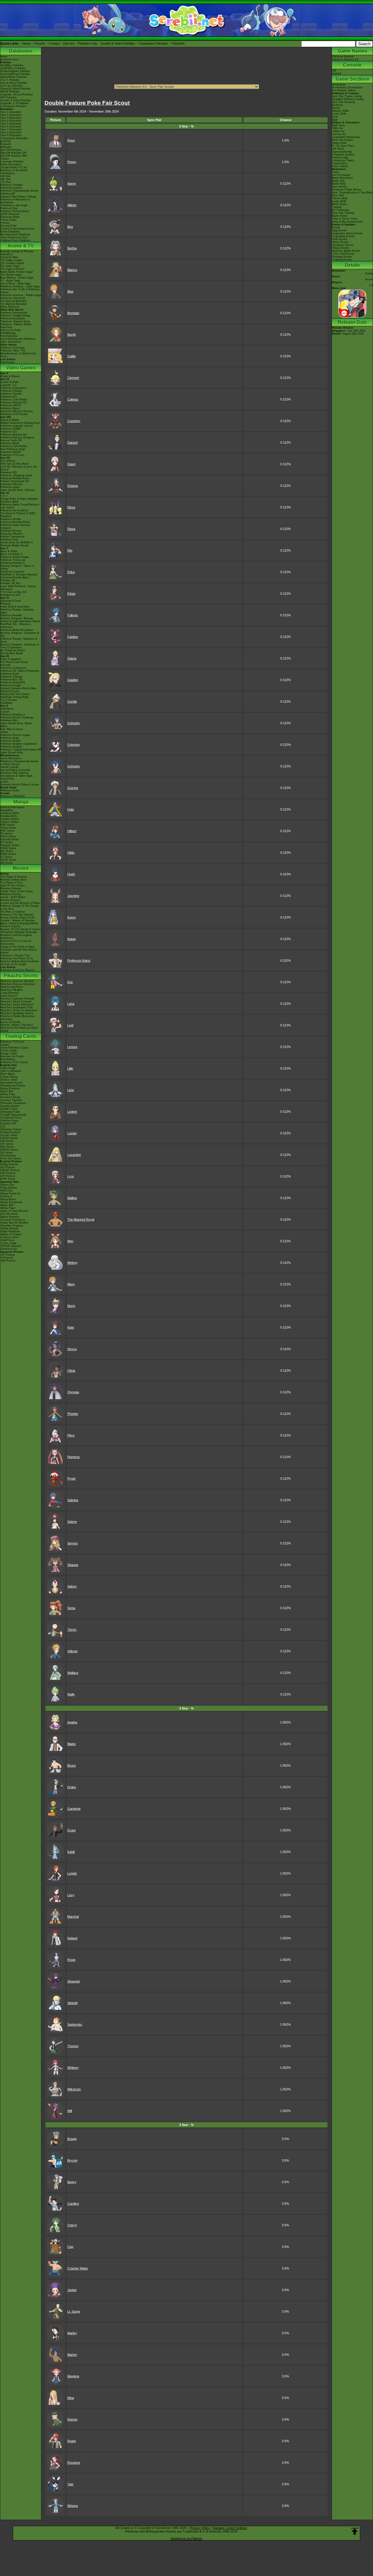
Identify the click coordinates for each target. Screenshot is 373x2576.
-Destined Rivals (10, 1097)
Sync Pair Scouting (343, 102)
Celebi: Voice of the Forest (17, 891)
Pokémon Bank (9, 502)
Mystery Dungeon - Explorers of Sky (20, 634)
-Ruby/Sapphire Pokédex (15, 71)
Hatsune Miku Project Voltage (18, 197)
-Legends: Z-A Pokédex (15, 103)
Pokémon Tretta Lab (13, 560)
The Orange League (12, 263)
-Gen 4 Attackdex (11, 121)
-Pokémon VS (9, 1249)
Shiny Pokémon (10, 307)
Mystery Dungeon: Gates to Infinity (17, 567)
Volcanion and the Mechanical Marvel (18, 951)
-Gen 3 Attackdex (11, 118)
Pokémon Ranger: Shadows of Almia (19, 640)
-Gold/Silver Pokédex (13, 68)
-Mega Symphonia (11, 1202)
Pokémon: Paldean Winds (16, 324)
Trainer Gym (339, 163)
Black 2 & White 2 (11, 554)
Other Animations (11, 342)
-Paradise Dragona (12, 1226)
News (4, 57)
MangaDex (7, 810)
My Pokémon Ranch (13, 650)
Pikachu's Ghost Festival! (16, 1002)
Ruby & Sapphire (10, 659)
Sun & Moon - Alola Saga (15, 283)
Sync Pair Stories (342, 140)
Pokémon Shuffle (11, 519)
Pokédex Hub (87, 43)
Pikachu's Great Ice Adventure (19, 1010)
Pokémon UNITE (11, 405)
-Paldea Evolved (10, 1132)
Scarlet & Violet (10, 382)
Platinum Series (10, 845)
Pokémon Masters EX (14, 402)
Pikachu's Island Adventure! (17, 1005)
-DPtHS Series (9, 1150)
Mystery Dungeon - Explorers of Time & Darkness (20, 646)
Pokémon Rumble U (13, 563)
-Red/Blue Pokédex (12, 65)
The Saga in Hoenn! (12, 269)
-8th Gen (6, 179)
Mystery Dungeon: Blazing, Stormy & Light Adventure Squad (20, 620)
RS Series (6, 834)
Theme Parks (8, 220)
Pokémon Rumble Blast (15, 577)
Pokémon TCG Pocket (14, 414)
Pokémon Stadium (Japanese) (19, 744)
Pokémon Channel (11, 677)
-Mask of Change (11, 1234)
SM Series (7, 863)
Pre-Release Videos (344, 90)
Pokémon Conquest (12, 572)
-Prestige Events (342, 257)
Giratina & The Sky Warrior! (17, 915)
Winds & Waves (10, 376)
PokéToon (6, 327)
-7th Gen (6, 182)
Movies (21, 868)
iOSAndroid (336, 72)
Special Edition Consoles (15, 770)
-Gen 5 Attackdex (11, 124)
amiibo (4, 782)
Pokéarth (178, 43)
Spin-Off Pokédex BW (14, 156)
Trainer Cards (9, 1051)
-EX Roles (338, 149)
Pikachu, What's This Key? (17, 1025)
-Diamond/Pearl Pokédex (15, 74)
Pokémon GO (8, 397)
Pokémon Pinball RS (13, 682)
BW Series (7, 851)
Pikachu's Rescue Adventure (18, 984)
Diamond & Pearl (10, 601)
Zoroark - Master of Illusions (17, 921)
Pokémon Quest (10, 487)
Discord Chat (8, 226)
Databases (21, 51)
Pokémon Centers (11, 188)
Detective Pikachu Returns (17, 411)
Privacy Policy (200, 2528)
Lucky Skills (339, 114)
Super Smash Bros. (12, 752)
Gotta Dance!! (9, 996)
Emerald (5, 665)
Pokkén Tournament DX (15, 481)
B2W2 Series (8, 854)
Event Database (10, 232)
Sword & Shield (9, 420)
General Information (12, 807)
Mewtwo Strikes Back (14, 880)
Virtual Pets (7, 779)
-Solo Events (340, 239)
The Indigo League (12, 260)
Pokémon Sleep (10, 408)
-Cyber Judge (8, 1243)
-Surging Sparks (10, 1106)
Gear (335, 117)
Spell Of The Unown (13, 885)
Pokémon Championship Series (19, 191)
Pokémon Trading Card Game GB (21, 750)
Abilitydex (6, 147)
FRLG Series (8, 836)
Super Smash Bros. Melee (16, 723)
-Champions (8, 173)
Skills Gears (339, 204)
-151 (3, 1126)
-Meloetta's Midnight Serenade (19, 932)
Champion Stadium (343, 155)
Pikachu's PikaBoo (12, 990)
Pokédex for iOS (10, 595)
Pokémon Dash (10, 674)
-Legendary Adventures (346, 137)
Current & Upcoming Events (17, 229)
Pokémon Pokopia (11, 391)
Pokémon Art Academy (14, 510)
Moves (336, 108)
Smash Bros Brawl (12, 653)
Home (26, 43)
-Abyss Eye (7, 1185)
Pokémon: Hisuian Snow (15, 321)
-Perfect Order (9, 1080)
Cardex (5, 159)
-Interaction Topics (343, 160)
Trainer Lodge (340, 157)
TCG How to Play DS (13, 592)
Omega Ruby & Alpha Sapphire (19, 499)
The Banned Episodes (14, 304)
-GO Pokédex (8, 97)
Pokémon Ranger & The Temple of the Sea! (20, 907)
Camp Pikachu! (10, 993)
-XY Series (7, 1144)
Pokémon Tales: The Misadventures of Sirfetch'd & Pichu (18, 353)
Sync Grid (338, 195)
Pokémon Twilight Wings (15, 316)
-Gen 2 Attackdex (11, 115)
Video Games (21, 368)
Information (339, 85)
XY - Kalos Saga (10, 281)
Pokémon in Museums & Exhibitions (15, 201)
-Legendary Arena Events (347, 233)
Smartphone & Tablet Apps (16, 776)
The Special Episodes (13, 301)
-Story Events (340, 242)
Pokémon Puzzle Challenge (17, 717)
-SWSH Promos (10, 1170)
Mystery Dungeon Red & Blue (18, 688)
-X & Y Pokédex (10, 80)
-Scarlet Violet (9, 1135)
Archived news (9, 60)
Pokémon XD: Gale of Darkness (20, 671)
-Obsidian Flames (11, 1129)
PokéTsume (7, 362)
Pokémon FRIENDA (13, 796)
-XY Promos (8, 1176)
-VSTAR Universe (11, 1246)
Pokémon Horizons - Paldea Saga (21, 295)
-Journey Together (11, 1100)
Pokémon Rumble (11, 615)
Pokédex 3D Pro (10, 583)
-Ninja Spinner (9, 1188)
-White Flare (8, 1094)
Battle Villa (338, 181)
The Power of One (11, 883)
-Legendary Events (343, 236)
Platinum (6, 604)
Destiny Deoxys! (10, 900)
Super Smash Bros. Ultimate (18, 490)
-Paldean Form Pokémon (15, 240)
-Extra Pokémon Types (14, 1048)
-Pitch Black (8, 1074)
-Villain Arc (338, 131)
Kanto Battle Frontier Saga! (17, 272)
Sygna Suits (339, 143)
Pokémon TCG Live (12, 455)
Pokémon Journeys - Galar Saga (20, 286)
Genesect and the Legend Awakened (16, 937)
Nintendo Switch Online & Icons (20, 785)
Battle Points (340, 216)
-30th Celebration (11, 1071)
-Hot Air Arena (9, 1214)
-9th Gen (6, 176)
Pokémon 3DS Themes (14, 773)
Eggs (335, 120)
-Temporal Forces (11, 1118)
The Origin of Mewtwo (14, 877)
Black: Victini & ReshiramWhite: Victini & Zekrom (20, 925)
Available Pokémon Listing (348, 99)
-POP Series (8, 1179)
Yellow (4, 732)
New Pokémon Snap (13, 449)
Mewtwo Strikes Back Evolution (20, 961)
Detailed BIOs (9, 816)
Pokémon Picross (11, 531)
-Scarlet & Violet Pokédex (16, 100)
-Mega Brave (8, 1199)
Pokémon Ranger (11, 685)
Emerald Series (9, 839)
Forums (40, 43)
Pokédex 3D (8, 580)
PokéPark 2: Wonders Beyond (19, 575)
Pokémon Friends (11, 394)
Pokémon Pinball (10, 741)
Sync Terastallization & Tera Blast (352, 192)
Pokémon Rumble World (15, 522)
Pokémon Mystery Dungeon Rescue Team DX (17, 439)
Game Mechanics (11, 164)
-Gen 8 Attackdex (11, 132)
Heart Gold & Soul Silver (15, 607)
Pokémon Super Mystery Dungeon (15, 526)
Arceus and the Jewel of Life (18, 918)
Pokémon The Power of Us (17, 958)
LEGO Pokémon (10, 214)
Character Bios (9, 257)
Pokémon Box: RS (12, 680)
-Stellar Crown (9, 1109)
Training (337, 207)
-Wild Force (7, 1240)
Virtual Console (9, 767)
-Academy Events (343, 245)
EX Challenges (341, 210)
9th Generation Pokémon (15, 235)
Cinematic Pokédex (12, 162)
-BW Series (7, 1147)
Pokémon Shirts (10, 217)
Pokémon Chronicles (13, 298)
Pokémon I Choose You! (15, 956)
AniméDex (7, 254)
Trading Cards (21, 1036)
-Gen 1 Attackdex (11, 112)
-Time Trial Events (343, 254)
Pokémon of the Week (14, 170)
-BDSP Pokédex (10, 92)
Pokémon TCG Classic (14, 1062)
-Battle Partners (10, 1217)
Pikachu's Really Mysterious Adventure (17, 1018)
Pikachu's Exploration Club (16, 1007)
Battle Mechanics (342, 178)
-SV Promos (8, 1167)
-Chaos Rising (9, 1077)
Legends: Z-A (8, 385)
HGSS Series (8, 848)
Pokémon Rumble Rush (15, 478)
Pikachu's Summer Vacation (17, 981)
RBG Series (7, 825)
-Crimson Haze (9, 1237)
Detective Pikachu (11, 484)
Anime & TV (21, 246)
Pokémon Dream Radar (15, 557)
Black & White (9, 551)
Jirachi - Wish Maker (13, 897)
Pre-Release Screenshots (347, 87)
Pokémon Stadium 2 (13, 715)
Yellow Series (8, 828)
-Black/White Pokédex (14, 77)
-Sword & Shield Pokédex (16, 89)
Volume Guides (9, 822)
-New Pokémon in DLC (14, 237)
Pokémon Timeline (12, 185)
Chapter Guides (10, 819)
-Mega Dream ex (10, 1193)
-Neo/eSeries (8, 1156)
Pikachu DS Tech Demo (15, 694)
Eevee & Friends (10, 1022)
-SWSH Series (9, 1138)
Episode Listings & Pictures (17, 251)
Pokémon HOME (10, 429)
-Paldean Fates (9, 1121)
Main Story (338, 125)
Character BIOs (10, 813)
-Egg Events (339, 230)
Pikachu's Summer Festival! (17, 999)
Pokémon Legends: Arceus (17, 426)
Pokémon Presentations (15, 211)
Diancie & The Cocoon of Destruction (16, 942)
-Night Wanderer (10, 1231)
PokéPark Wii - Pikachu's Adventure (16, 626)
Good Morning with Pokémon (18, 339)
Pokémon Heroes (11, 894)
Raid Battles (8, 1059)
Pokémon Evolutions (13, 318)
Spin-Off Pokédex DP (13, 153)
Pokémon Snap (9, 738)
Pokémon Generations (14, 313)
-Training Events (342, 260)
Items (335, 172)
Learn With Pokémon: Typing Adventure (18, 588)
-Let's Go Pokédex (12, 86)
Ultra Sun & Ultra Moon (14, 464)
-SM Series (7, 1141)
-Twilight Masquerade (13, 1115)
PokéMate (6, 703)
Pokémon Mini (9, 720)
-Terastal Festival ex (13, 1220)
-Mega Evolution (10, 1088)
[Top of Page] (355, 2531)
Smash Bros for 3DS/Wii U (17, 542)
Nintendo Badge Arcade (15, 545)
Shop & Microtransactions (348, 222)
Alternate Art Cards (12, 1056)
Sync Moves (339, 187)
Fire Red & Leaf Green (14, 662)
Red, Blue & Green (12, 729)
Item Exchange (341, 175)
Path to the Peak (10, 330)
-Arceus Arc (339, 134)
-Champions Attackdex (14, 138)
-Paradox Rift (8, 1123)
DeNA (369, 274)
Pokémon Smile (10, 443)
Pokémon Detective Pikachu (17, 970)
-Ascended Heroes (12, 1083)
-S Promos (7, 1258)
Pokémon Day (9, 208)
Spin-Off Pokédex (11, 150)
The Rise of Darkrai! (13, 912)
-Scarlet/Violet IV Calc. (14, 167)
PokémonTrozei (10, 691)
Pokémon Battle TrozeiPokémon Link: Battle (20, 506)
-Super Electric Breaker (14, 1223)
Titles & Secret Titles (345, 219)
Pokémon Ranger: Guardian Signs (17, 611)
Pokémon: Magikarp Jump (16, 475)
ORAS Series (8, 860)
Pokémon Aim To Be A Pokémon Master (20, 291)
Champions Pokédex (153, 43)
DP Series (6, 842)
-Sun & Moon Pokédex (14, 83)
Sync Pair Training (343, 213)
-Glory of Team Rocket (14, 1211)
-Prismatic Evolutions (13, 1103)
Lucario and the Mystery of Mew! (20, 903)
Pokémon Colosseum (13, 668)
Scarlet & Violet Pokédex (118, 43)
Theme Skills (340, 198)
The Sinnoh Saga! (11, 275)
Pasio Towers (340, 166)
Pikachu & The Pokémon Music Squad (19, 1029)
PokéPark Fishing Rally (14, 697)
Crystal (5, 712)
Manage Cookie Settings (230, 2528)
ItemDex (6, 141)
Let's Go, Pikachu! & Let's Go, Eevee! (19, 468)
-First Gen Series (11, 1158)
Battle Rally (339, 184)
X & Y (4, 496)
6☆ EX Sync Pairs (343, 146)
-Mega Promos (9, 1164)
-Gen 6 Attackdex (11, 127)
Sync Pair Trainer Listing (347, 96)
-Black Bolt (7, 1091)
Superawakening (342, 152)
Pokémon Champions (13, 388)
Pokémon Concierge (13, 348)
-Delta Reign (8, 1068)
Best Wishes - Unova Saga (17, 278)
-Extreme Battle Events (346, 251)
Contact (54, 43)
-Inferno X (6, 1196)
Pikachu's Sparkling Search (17, 1013)
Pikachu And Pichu (12, 987)
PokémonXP (8, 194)
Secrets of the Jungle (13, 964)
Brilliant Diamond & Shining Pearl (20, 423)
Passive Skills (340, 111)
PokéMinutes (8, 333)
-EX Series (7, 1153)
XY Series (6, 857)
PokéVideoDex (9, 336)
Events (336, 228)
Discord (69, 43)
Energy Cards (9, 1053)
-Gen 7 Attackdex (11, 129)
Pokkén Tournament (12, 537)
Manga (21, 802)
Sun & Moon (8, 461)
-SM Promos (8, 1173)
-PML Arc (338, 128)
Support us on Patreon (186, 2538)
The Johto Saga (10, 266)
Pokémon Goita (10, 790)
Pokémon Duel (9, 540)
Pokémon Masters (343, 57)
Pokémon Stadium (11, 747)
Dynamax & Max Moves (347, 190)
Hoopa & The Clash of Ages (17, 947)
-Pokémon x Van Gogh (14, 205)
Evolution (337, 105)
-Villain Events (341, 248)
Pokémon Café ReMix (14, 400)
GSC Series (7, 831)
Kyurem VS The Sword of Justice (21, 929)
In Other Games (10, 764)
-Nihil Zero (7, 1191)
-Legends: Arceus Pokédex (17, 94)
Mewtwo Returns (11, 888)
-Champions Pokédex (13, 106)
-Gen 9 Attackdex (11, 135)
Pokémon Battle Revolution (17, 630)
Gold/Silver (7, 709)
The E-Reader (9, 700)
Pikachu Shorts (21, 975)
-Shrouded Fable (10, 1112)
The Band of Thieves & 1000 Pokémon (18, 515)
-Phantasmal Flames (13, 1086)
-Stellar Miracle (9, 1228)
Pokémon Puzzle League (15, 735)
